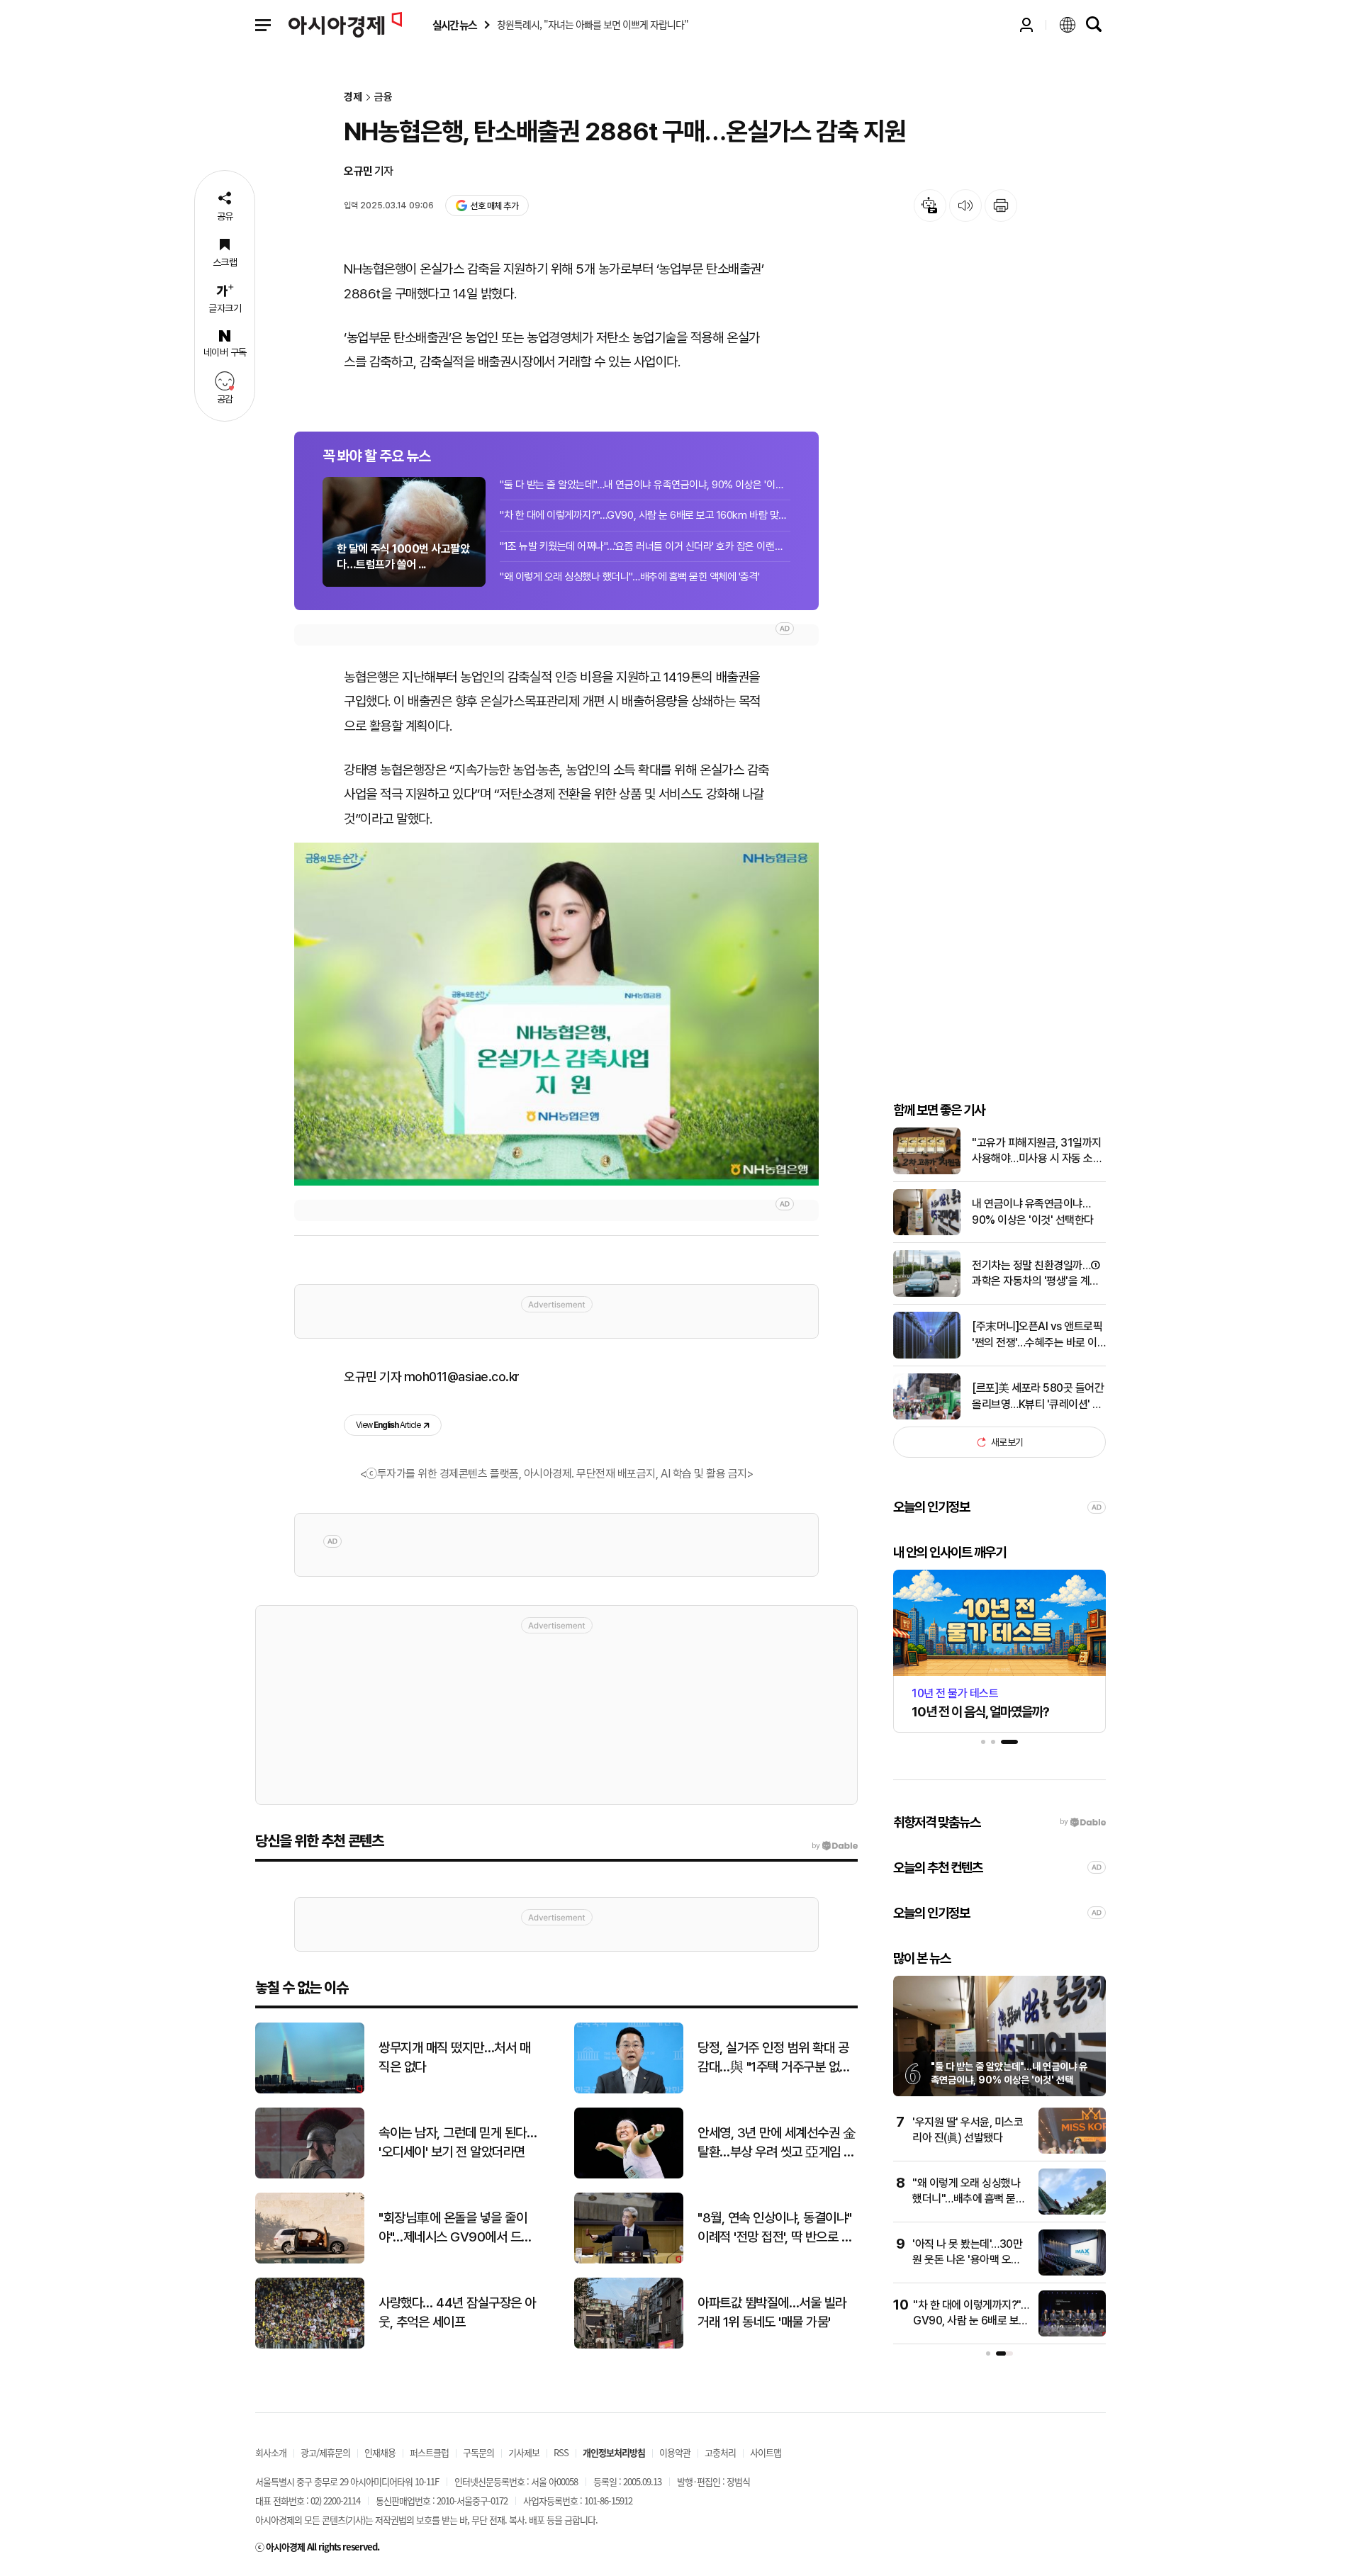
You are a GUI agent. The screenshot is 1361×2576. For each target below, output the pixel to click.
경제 (353, 97)
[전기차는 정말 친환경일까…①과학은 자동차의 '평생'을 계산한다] (927, 1294)
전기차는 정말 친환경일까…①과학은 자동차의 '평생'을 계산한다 (1036, 1274)
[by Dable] (835, 1846)
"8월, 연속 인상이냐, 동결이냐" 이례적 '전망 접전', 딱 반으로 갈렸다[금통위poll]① (775, 2228)
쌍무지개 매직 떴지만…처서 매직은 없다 (454, 2057)
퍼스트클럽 (429, 2452)
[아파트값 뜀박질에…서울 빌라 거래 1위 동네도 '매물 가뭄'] (629, 2345)
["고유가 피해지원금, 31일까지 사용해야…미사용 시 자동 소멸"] (927, 1171)
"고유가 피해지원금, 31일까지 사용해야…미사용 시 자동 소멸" (1037, 1152)
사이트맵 (766, 2452)
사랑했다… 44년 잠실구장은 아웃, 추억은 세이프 (457, 2312)
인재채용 (380, 2452)
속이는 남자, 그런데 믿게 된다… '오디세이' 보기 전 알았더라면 (458, 2142)
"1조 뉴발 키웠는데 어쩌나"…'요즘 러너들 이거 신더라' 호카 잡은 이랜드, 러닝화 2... (645, 546)
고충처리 (720, 2452)
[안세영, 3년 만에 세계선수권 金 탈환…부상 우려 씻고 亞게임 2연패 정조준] (629, 2175)
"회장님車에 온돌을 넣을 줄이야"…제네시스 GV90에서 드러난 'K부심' (455, 2228)
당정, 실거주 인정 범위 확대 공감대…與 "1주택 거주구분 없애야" (774, 2058)
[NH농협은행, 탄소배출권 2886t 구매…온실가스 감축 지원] (556, 1014)
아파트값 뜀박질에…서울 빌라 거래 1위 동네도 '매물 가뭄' (772, 2312)
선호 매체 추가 (494, 206)
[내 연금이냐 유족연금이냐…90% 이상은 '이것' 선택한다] (927, 1232)
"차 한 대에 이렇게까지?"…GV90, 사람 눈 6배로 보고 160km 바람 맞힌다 (645, 515)
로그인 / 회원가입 (1026, 25)
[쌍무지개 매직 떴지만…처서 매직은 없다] (310, 2090)
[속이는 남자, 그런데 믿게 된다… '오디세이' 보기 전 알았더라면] (310, 2175)
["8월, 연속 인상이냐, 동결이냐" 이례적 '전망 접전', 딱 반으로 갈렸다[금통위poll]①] (629, 2260)
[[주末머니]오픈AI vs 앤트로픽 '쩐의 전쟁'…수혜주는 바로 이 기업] (927, 1355)
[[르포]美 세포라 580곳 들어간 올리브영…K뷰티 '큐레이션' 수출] (927, 1416)
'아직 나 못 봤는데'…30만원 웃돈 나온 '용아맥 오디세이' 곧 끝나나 (967, 2260)
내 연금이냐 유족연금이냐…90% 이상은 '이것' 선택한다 (1033, 1211)
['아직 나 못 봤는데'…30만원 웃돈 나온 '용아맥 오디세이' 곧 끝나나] (1072, 2272)
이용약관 (675, 2452)
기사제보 (524, 2452)
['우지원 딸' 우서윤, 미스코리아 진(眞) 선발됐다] (1072, 2150)
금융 (383, 97)
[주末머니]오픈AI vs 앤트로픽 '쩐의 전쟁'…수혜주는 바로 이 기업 (1037, 1335)
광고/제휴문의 (325, 2452)
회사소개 (271, 2452)
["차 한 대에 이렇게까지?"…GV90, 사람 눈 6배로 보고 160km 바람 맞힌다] (1072, 2333)
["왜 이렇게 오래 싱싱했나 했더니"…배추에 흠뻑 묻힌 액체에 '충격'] (1072, 2211)
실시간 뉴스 (454, 25)
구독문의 (478, 2452)
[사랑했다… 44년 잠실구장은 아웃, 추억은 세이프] (310, 2345)
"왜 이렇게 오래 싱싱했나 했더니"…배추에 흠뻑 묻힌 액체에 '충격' (630, 577)
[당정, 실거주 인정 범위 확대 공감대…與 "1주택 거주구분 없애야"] (629, 2090)
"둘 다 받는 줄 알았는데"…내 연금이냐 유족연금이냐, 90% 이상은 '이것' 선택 (645, 485)
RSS (561, 2452)
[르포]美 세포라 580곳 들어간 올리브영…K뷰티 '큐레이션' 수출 (1038, 1397)
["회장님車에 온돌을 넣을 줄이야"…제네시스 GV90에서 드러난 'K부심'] (310, 2260)
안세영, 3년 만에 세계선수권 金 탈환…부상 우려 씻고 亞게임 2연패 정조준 (777, 2143)
